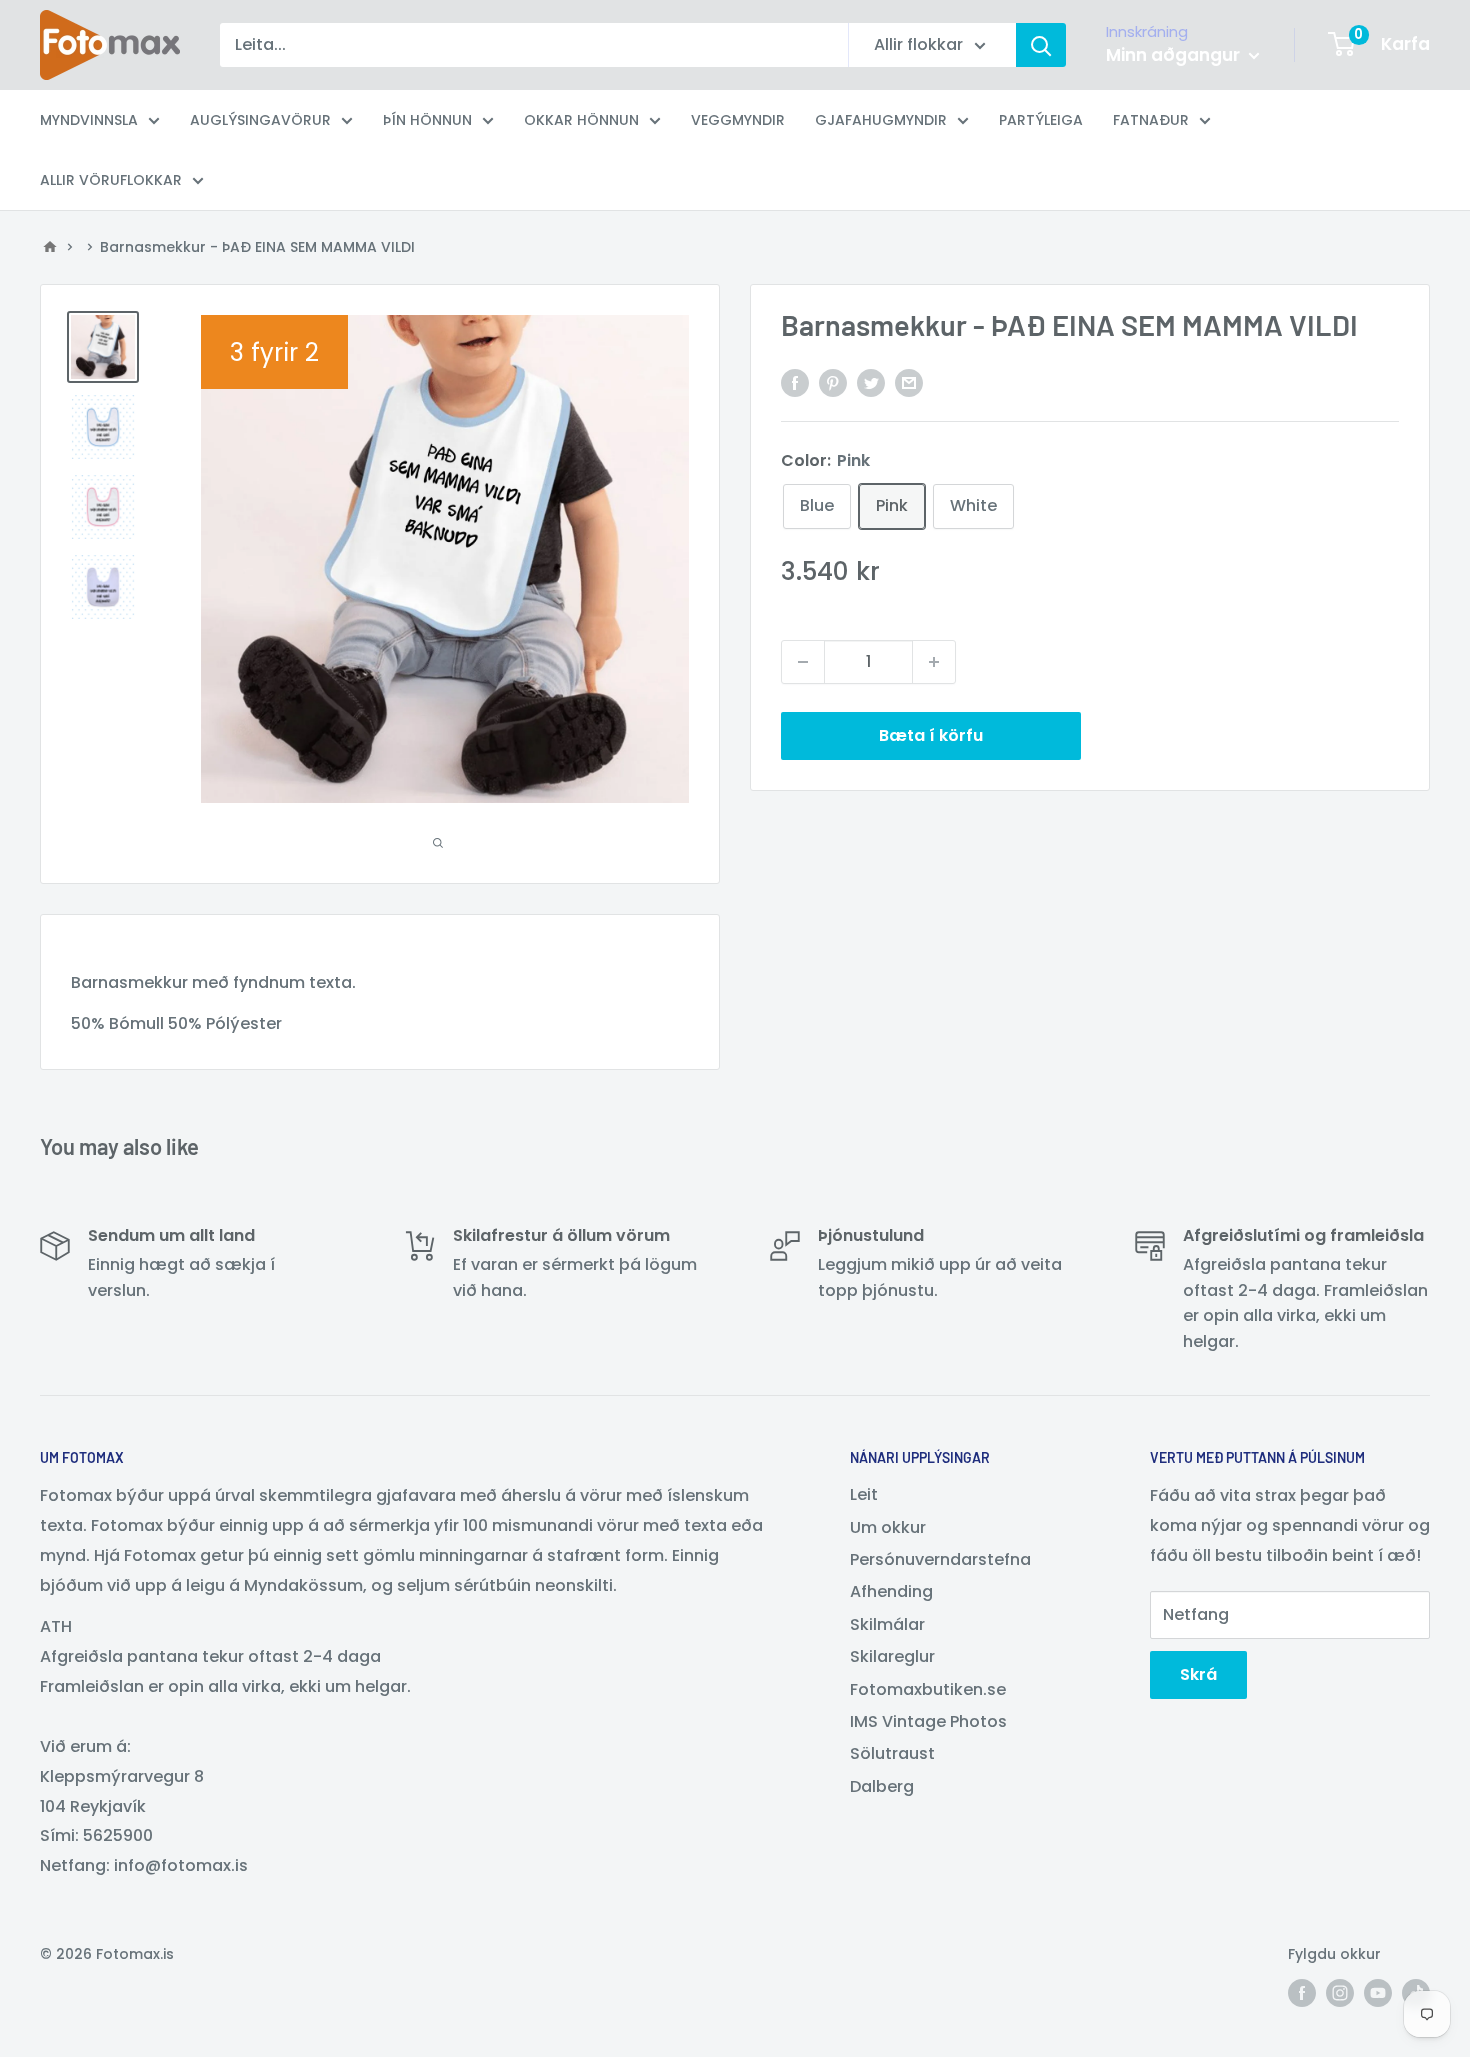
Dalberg (882, 1786)
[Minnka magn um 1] (803, 662)
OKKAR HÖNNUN (581, 120)
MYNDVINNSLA (89, 120)
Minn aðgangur (1175, 55)
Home (50, 247)
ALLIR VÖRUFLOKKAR (111, 180)
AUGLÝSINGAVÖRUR (260, 120)
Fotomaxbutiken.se (928, 1689)
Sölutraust (892, 1753)
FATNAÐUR (1151, 120)
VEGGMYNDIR (738, 120)
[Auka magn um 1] (934, 662)
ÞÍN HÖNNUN (427, 120)
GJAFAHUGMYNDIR (881, 120)
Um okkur (888, 1527)
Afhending (891, 1591)
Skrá (1198, 1674)
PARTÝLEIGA (1041, 120)
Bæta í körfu (931, 735)
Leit (864, 1494)
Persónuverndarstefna (940, 1559)
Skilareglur (892, 1656)
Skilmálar (887, 1624)
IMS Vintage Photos (928, 1721)
